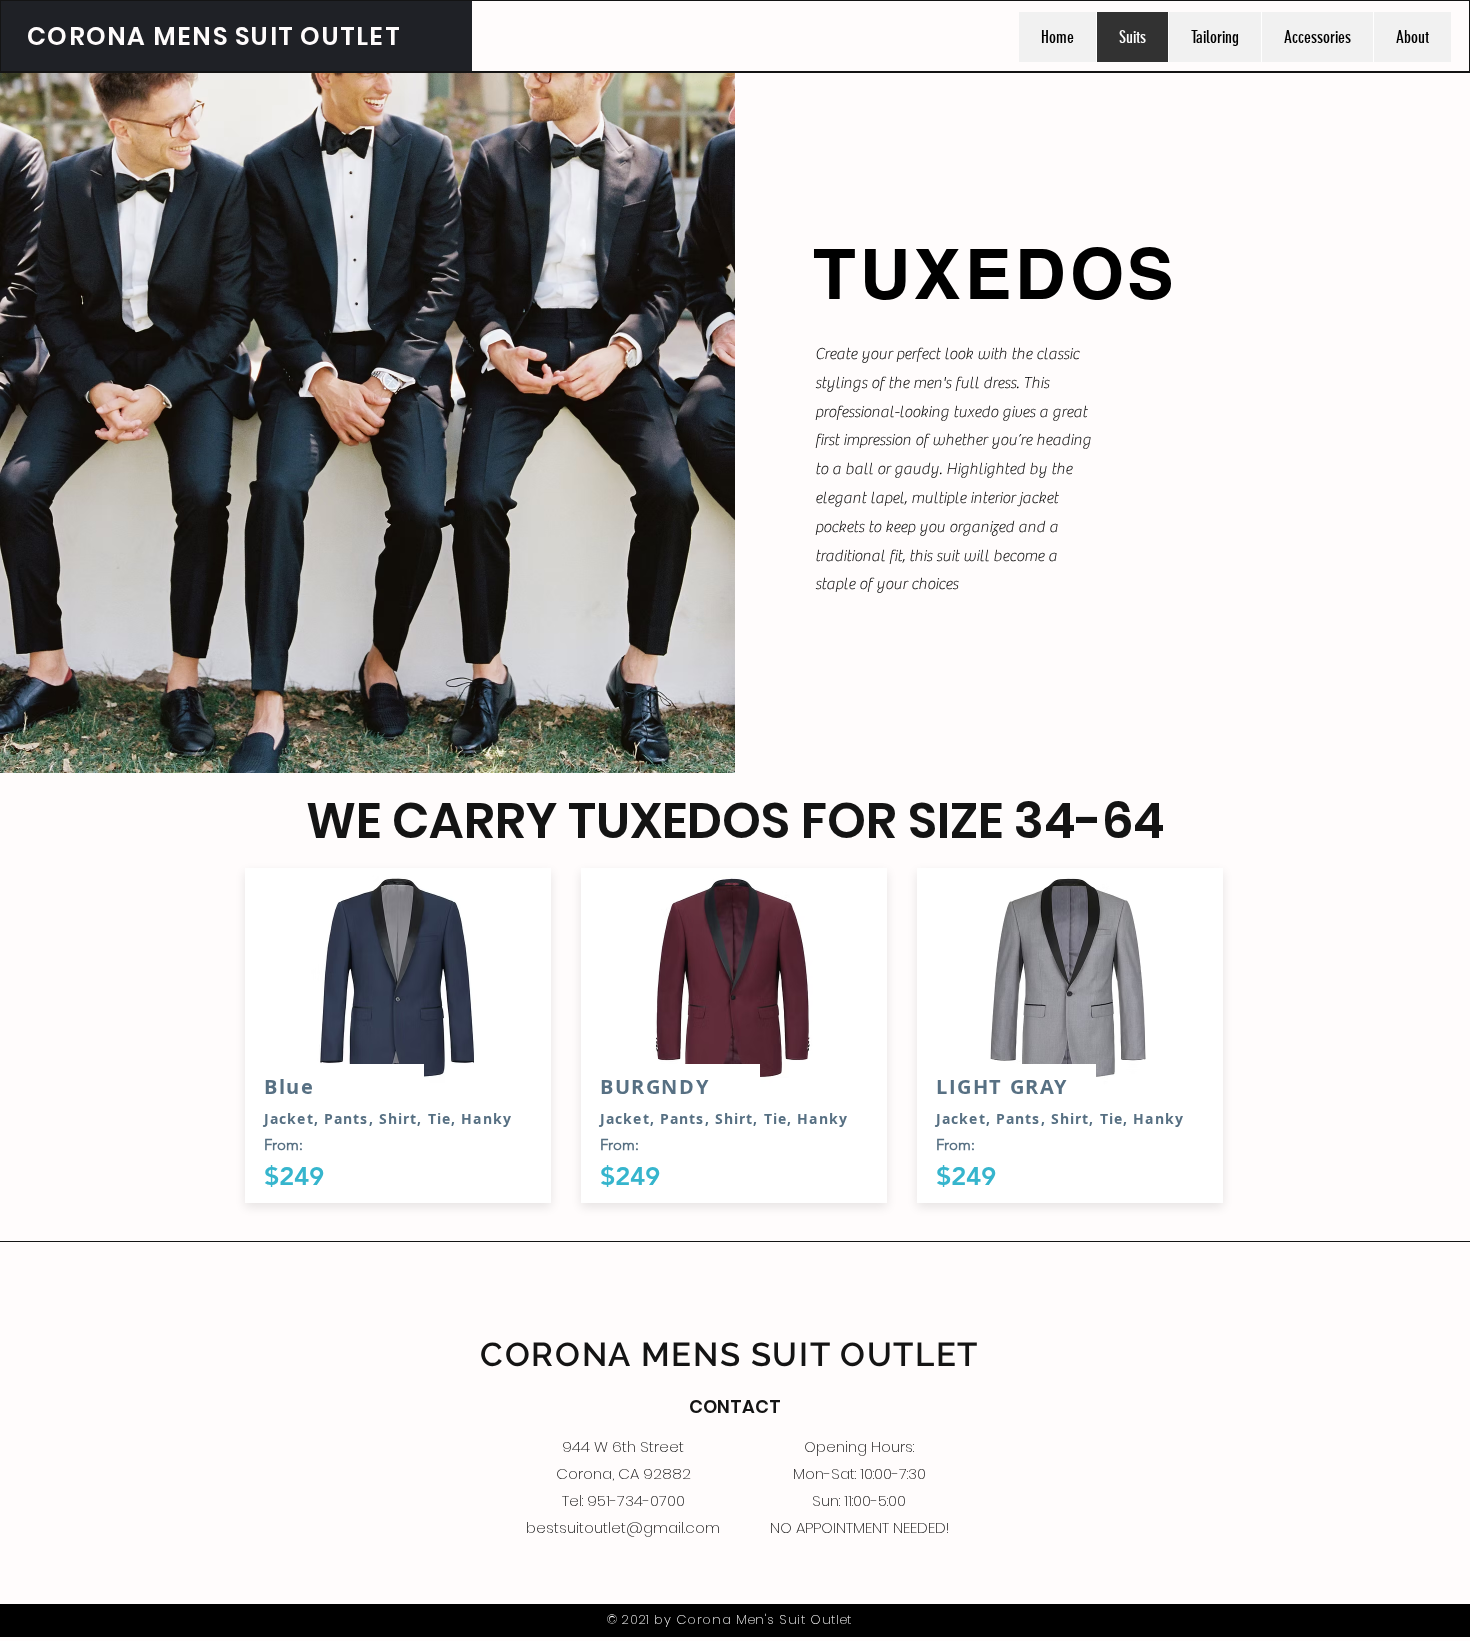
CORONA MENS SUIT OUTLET (214, 36)
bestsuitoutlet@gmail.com (623, 1527)
